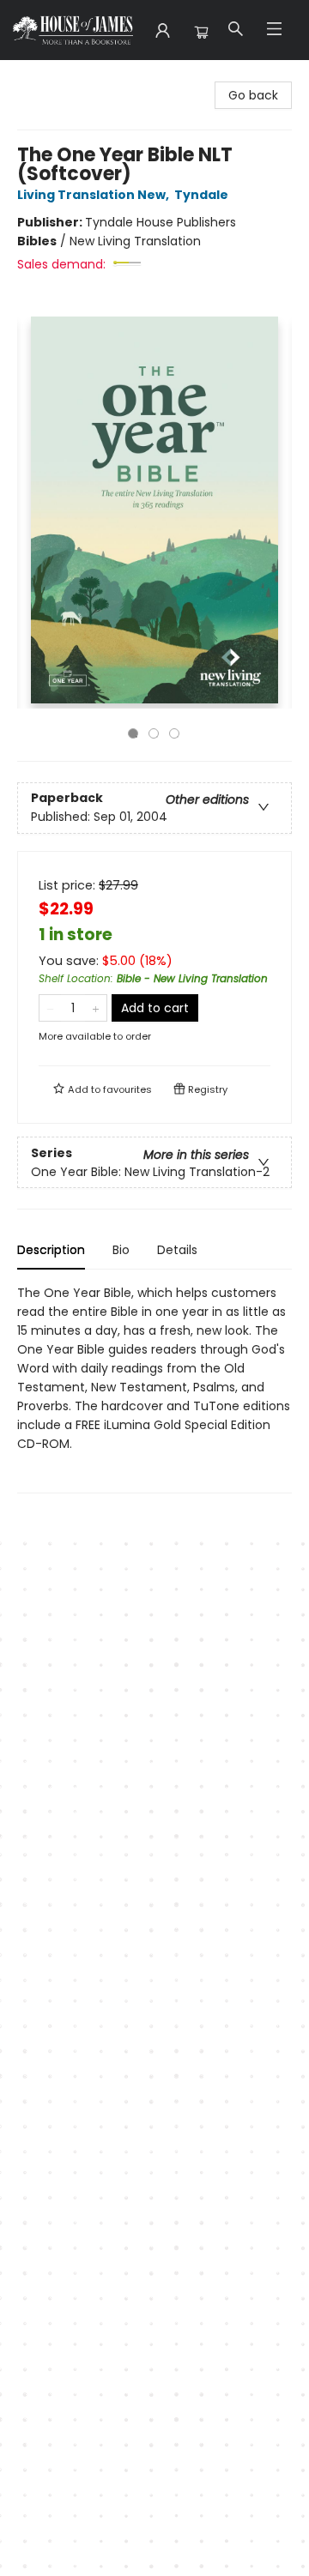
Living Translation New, (94, 195)
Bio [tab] (121, 1250)
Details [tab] (177, 1250)
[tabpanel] (154, 1388)
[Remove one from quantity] (50, 1008)
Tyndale (201, 195)
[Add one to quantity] (96, 1008)
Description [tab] (51, 1250)
